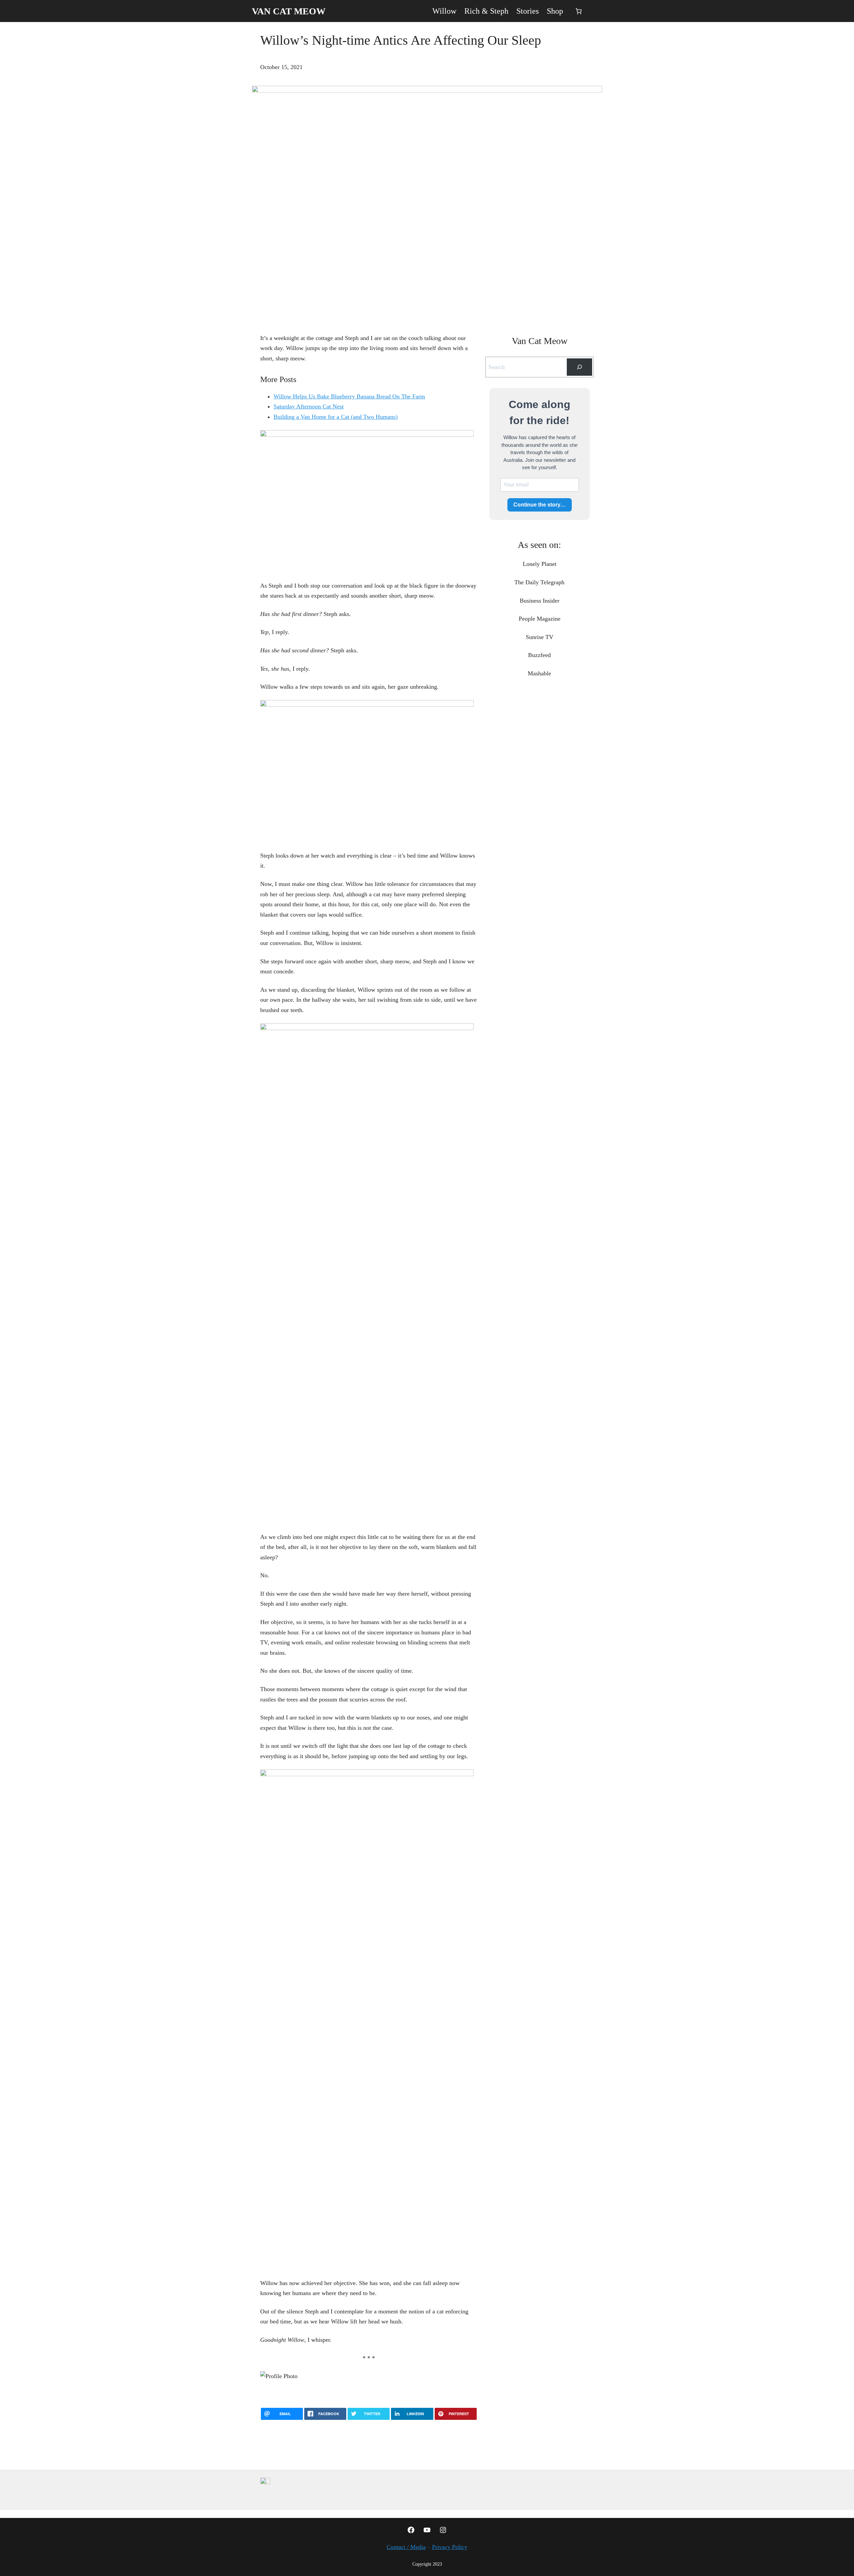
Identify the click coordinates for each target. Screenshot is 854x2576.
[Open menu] (598, 11)
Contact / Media (406, 2547)
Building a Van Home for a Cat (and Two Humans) (336, 417)
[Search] (579, 367)
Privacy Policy (450, 2547)
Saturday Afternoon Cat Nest (309, 406)
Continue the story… (540, 505)
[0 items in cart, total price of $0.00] (579, 11)
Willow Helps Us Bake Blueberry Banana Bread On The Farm (349, 396)
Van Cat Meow (289, 11)
